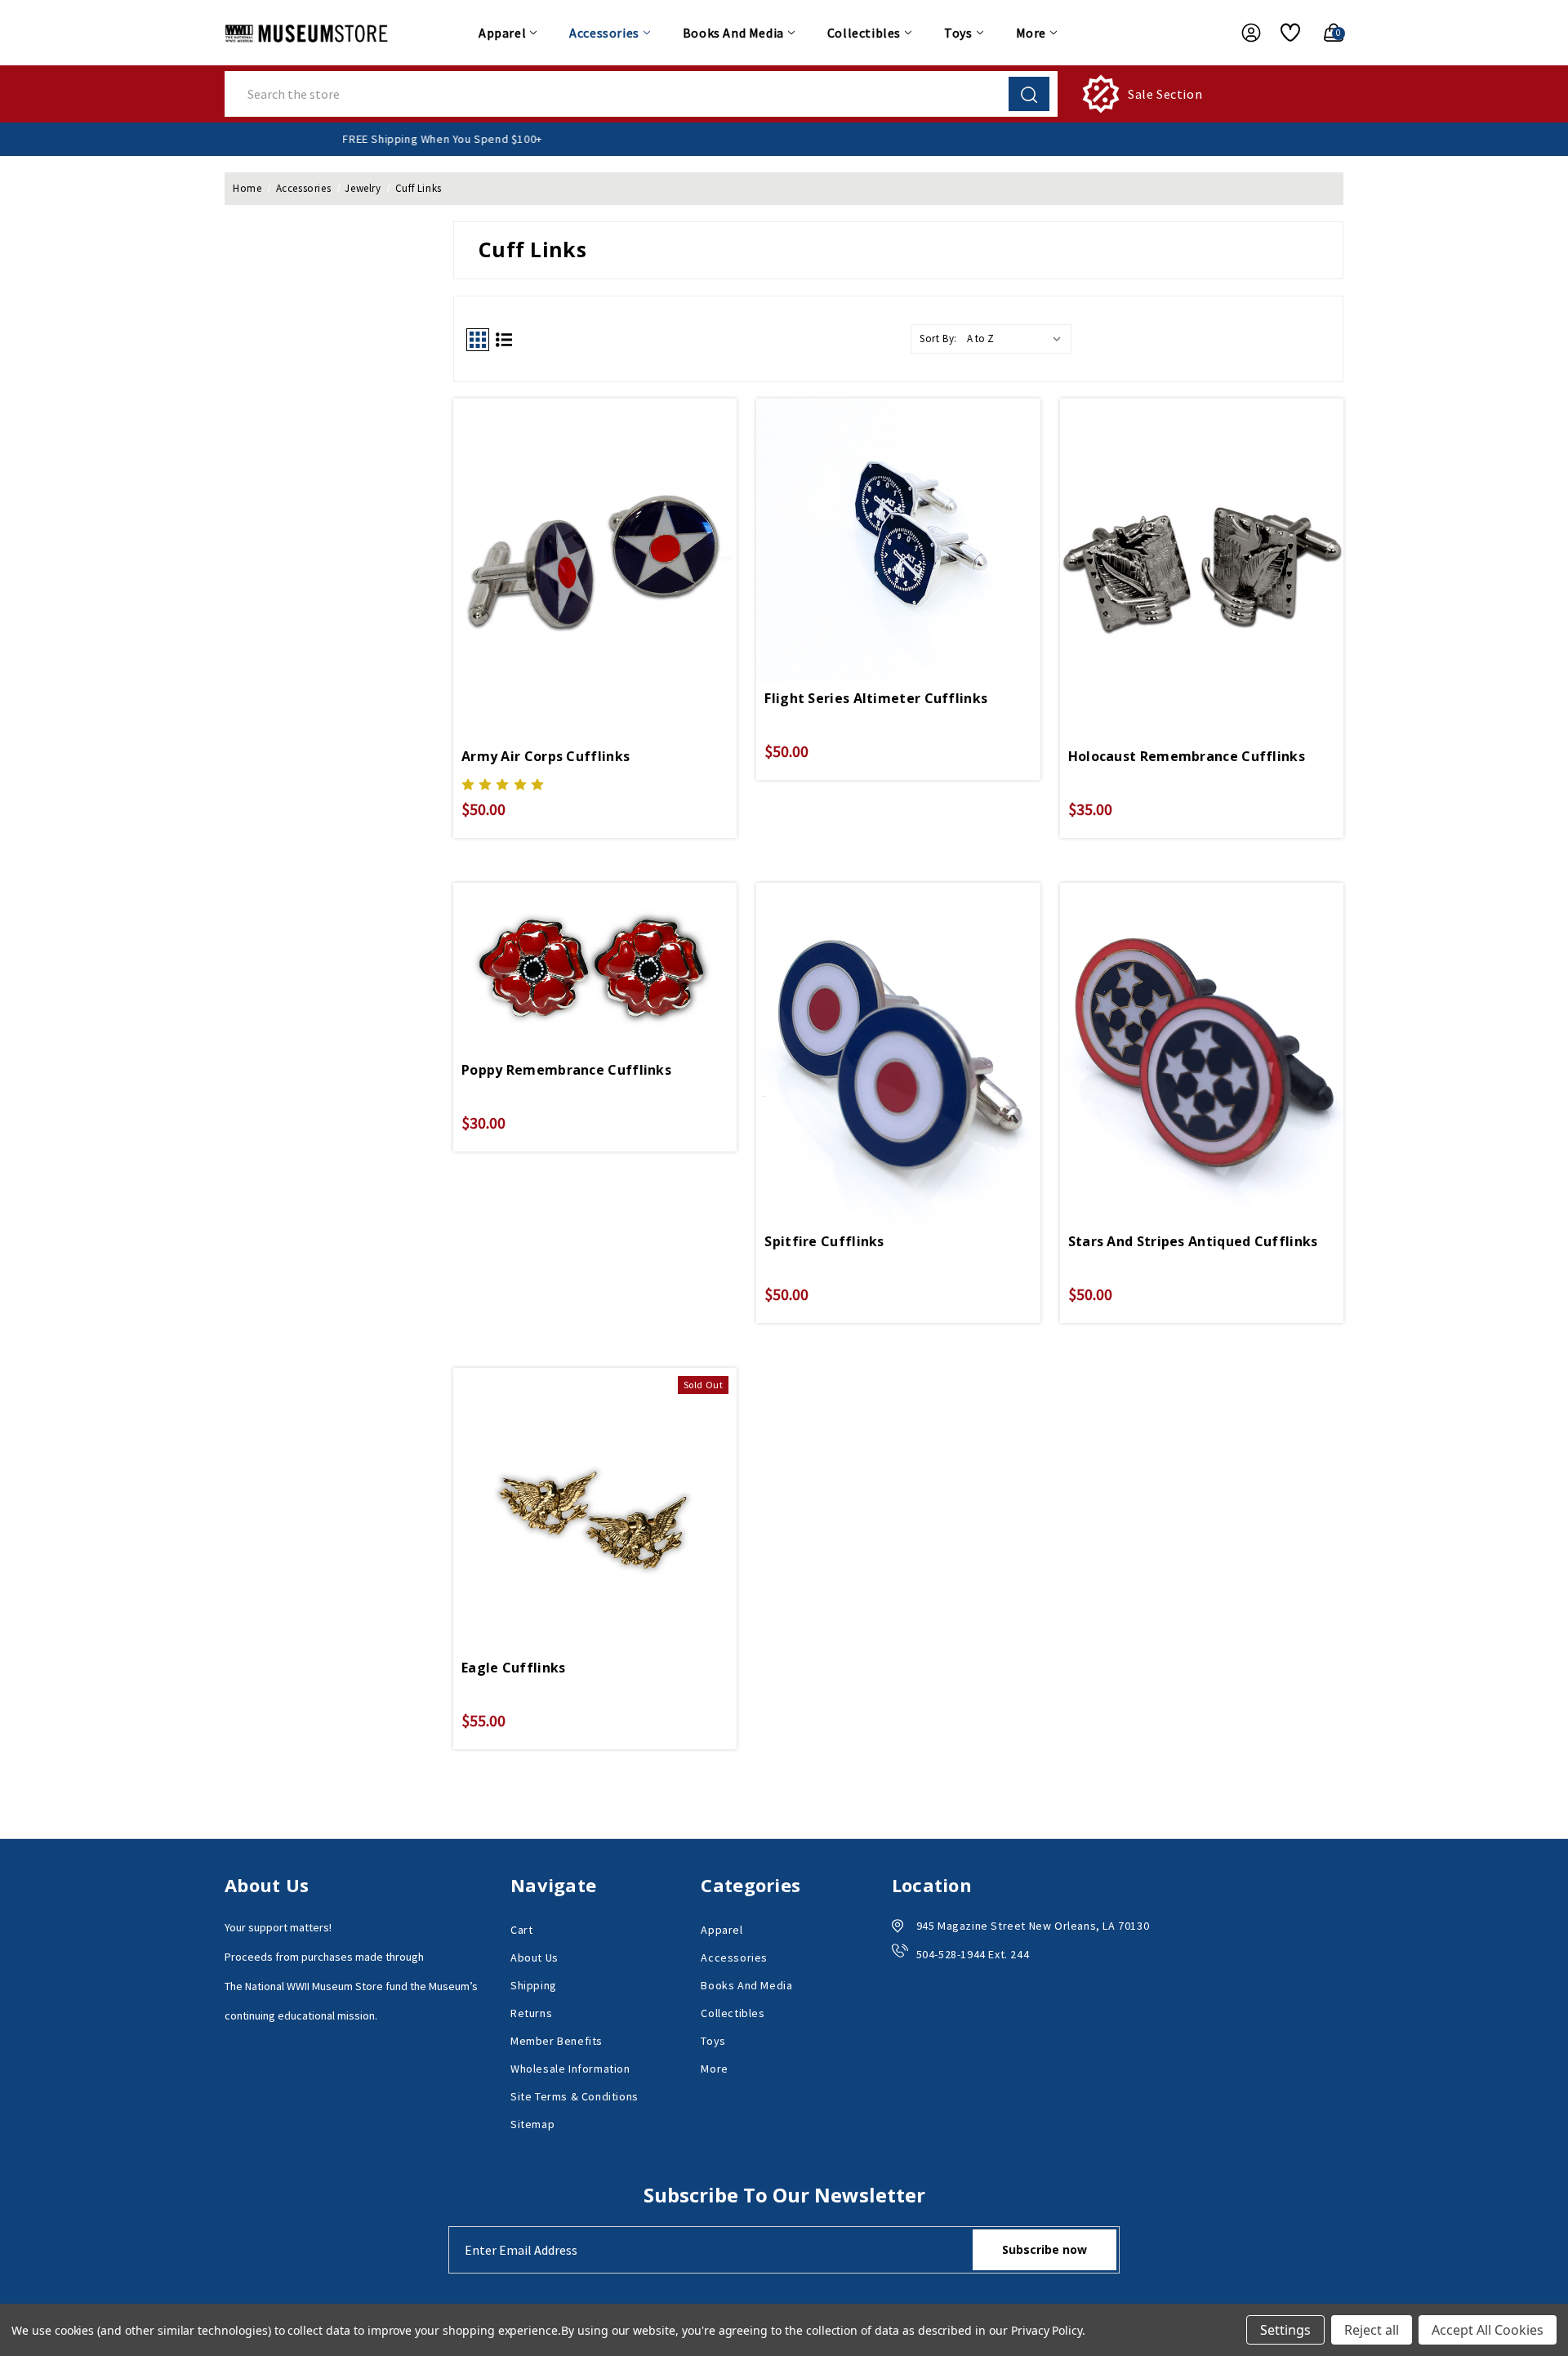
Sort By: (938, 338)
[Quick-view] (595, 534)
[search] (1029, 94)
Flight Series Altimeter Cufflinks (876, 698)
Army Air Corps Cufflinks (546, 756)
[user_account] (1243, 33)
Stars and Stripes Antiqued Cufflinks (1193, 1241)
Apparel (502, 33)
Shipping (534, 1985)
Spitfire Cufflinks (824, 1241)
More (1031, 33)
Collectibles (864, 33)
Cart (521, 1930)
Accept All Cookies (1488, 2330)
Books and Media (733, 33)
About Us (535, 1957)
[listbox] (1018, 339)
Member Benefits (557, 2041)
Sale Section (1165, 94)
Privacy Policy (1047, 2330)
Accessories (604, 33)
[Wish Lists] (1284, 33)
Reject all (1372, 2330)
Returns (531, 2013)
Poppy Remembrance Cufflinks (566, 1070)
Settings (1285, 2330)
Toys (958, 33)
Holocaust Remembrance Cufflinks (1187, 756)
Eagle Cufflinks (514, 1668)
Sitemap (532, 2124)
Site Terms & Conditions (575, 2096)
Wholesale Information (570, 2069)
